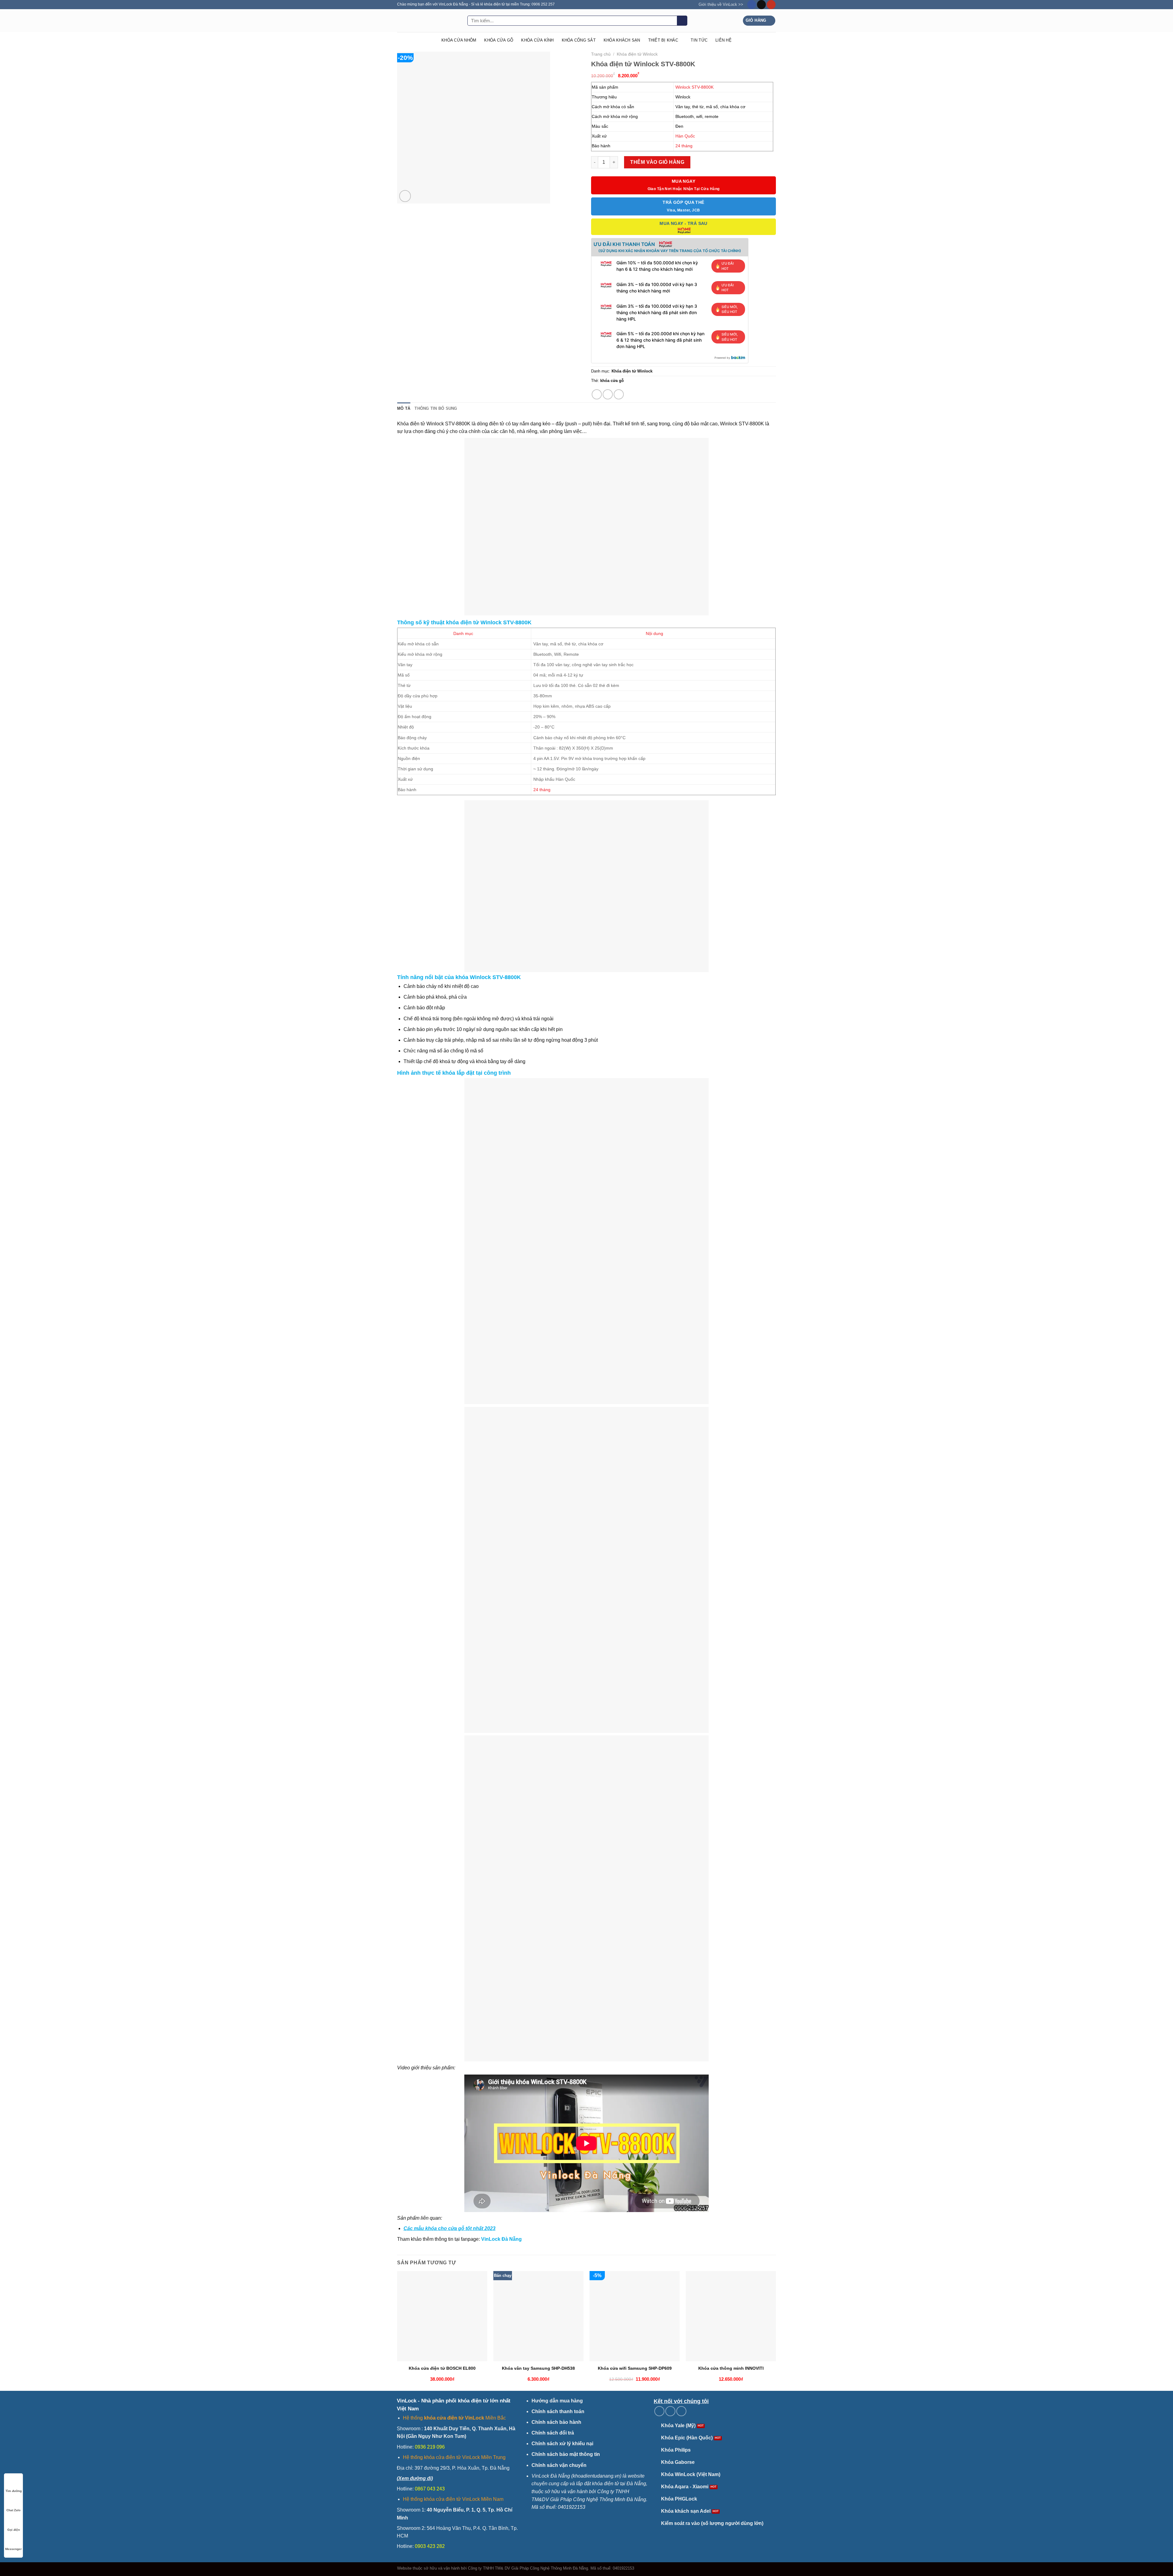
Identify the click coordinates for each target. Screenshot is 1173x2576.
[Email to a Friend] (619, 394)
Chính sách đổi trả (553, 2433)
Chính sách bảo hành (556, 2422)
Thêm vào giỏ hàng (657, 162)
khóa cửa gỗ (612, 381)
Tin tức (699, 40)
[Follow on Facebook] (752, 5)
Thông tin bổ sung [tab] (436, 408)
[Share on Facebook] (597, 394)
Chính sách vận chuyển (559, 2465)
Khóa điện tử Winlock (637, 54)
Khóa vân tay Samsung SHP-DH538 (538, 2368)
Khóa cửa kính (537, 40)
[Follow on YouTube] (771, 5)
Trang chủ (601, 54)
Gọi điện (14, 2530)
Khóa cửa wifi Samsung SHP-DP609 (635, 2368)
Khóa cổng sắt (579, 40)
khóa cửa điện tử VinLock (454, 2418)
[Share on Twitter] (608, 394)
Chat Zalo (13, 2510)
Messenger (13, 2549)
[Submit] (682, 21)
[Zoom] (405, 196)
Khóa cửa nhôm (459, 40)
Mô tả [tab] (404, 408)
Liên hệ (724, 40)
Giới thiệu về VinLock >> (721, 4)
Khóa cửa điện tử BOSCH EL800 (442, 2368)
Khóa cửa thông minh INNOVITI (731, 2368)
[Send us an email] (761, 5)
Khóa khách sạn (622, 40)
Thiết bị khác (663, 40)
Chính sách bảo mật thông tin (566, 2454)
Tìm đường (14, 2491)
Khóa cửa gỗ (499, 40)
